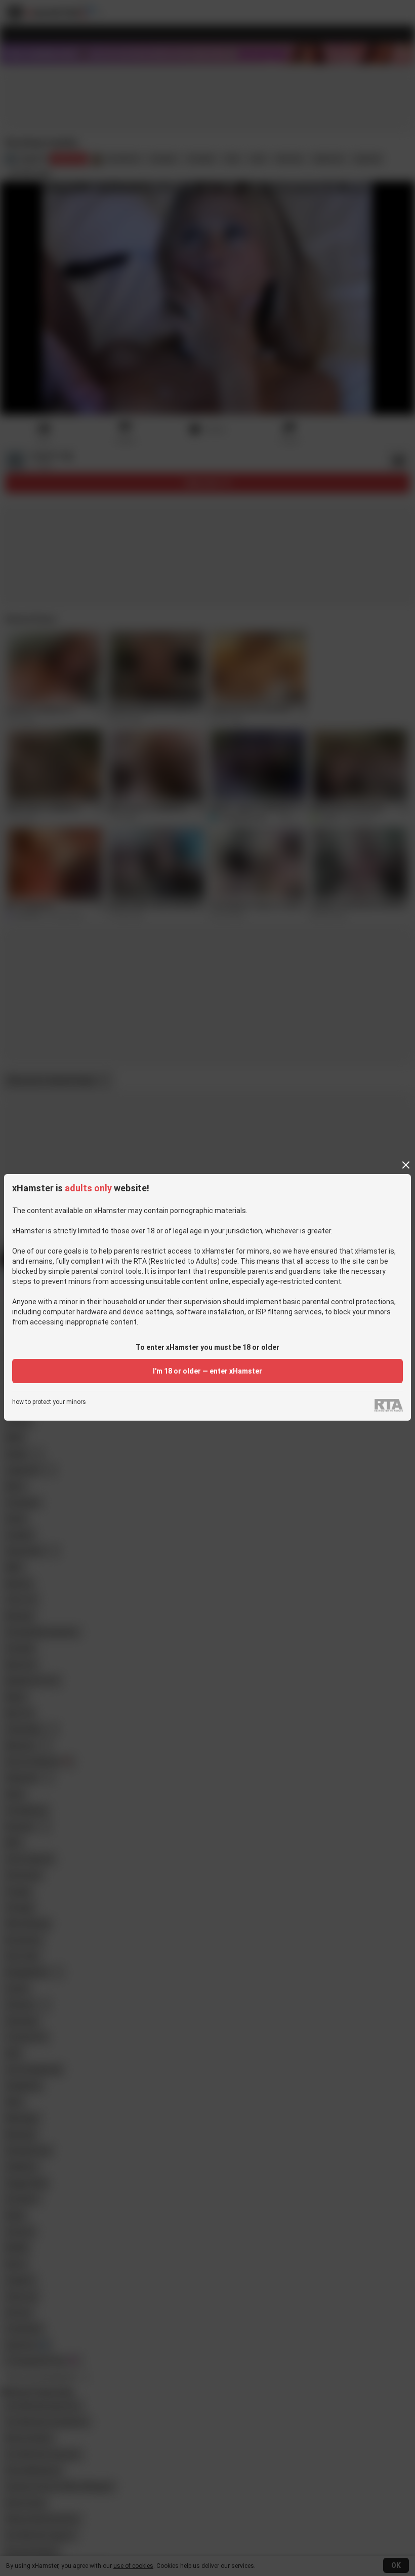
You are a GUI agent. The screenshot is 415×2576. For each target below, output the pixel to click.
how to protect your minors (49, 1402)
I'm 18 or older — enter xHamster (207, 1371)
